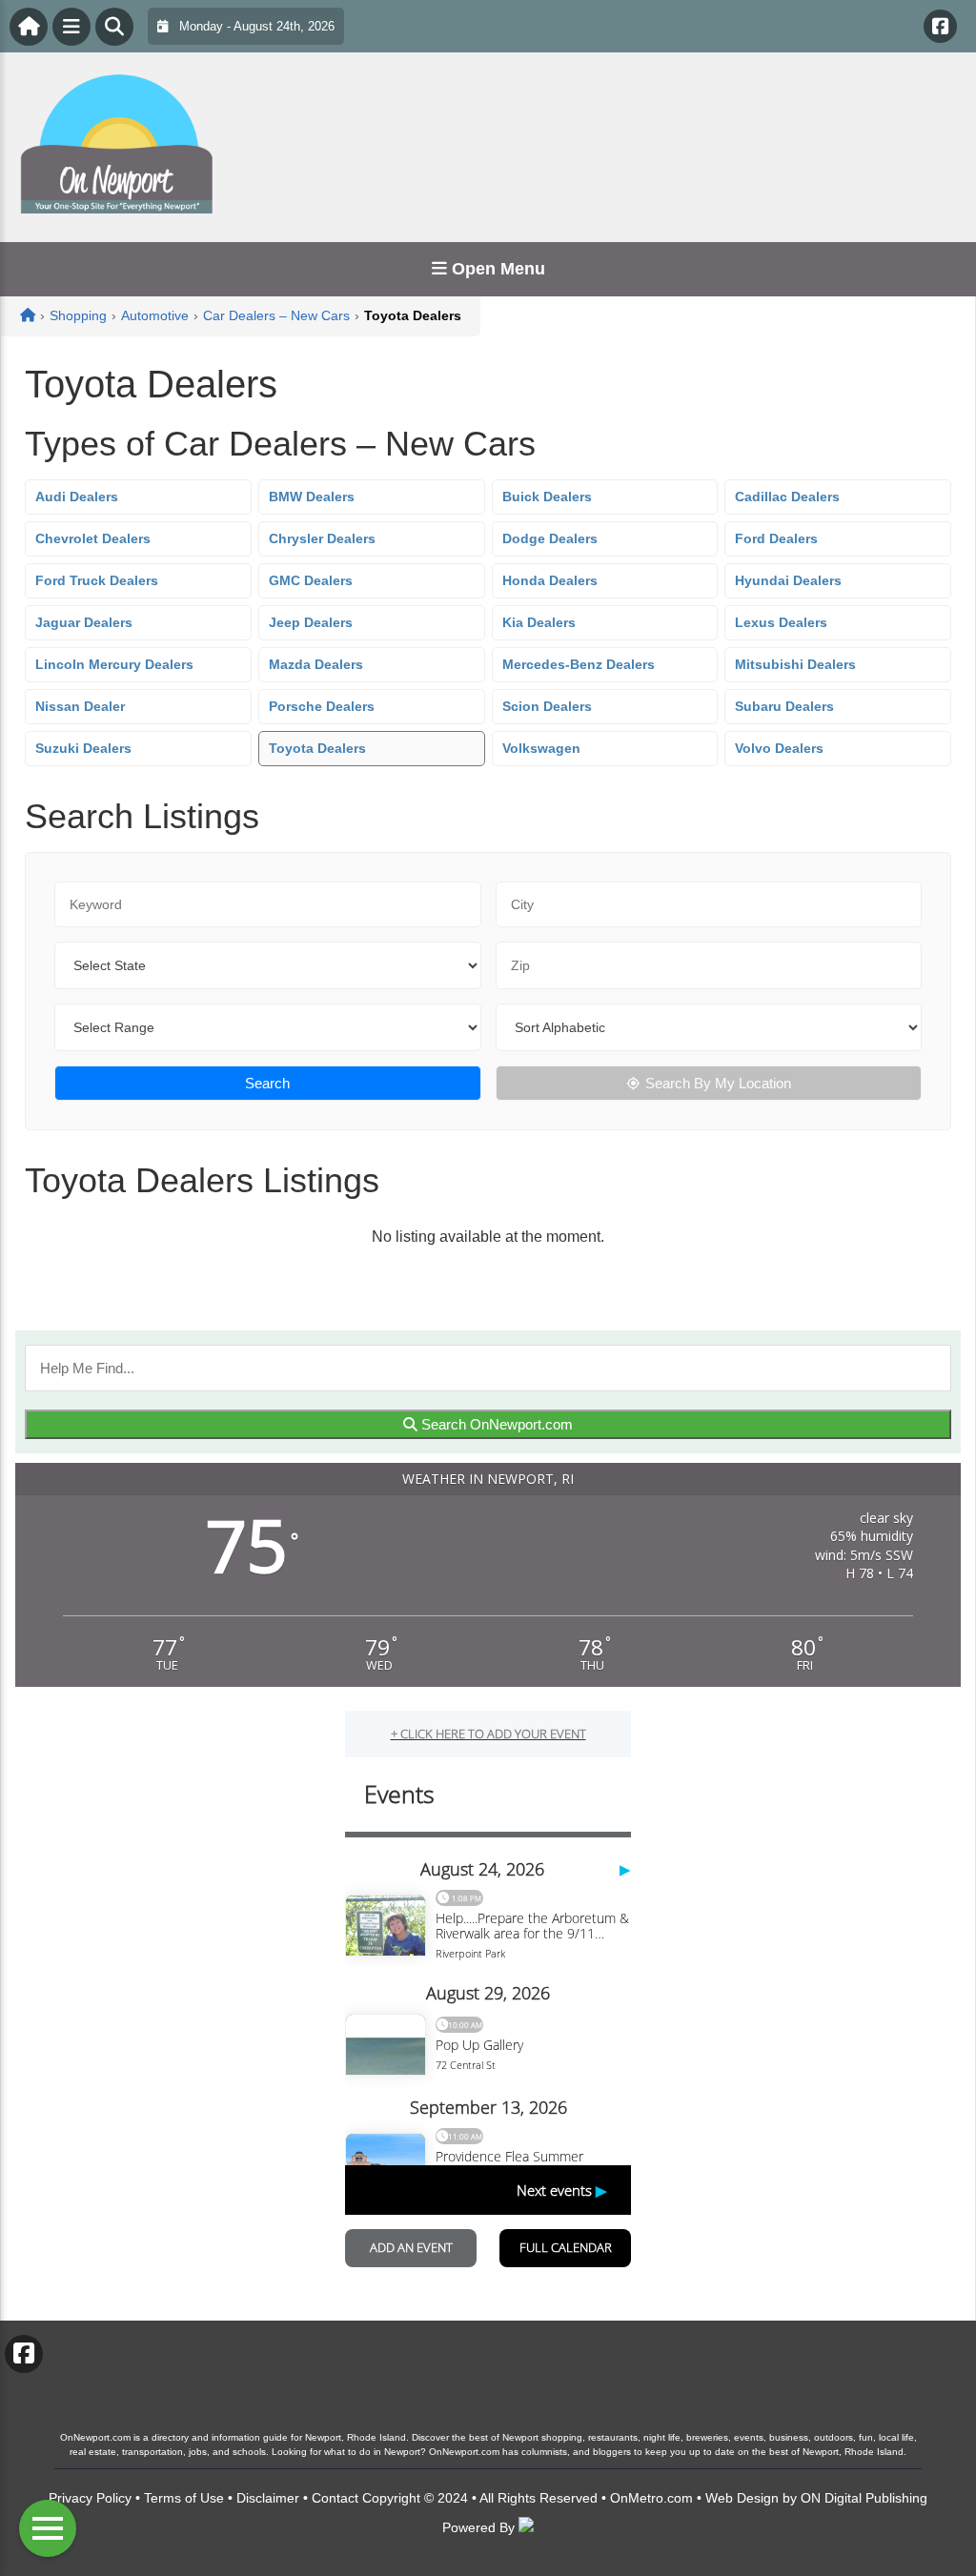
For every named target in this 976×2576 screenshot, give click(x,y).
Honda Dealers (550, 580)
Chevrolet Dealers (93, 538)
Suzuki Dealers (83, 748)
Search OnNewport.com (495, 1424)
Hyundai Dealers (788, 580)
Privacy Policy (90, 2498)
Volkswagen (541, 748)
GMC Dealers (311, 580)
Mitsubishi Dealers (795, 664)
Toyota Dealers (317, 748)
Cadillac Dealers (787, 497)
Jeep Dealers (311, 622)
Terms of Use (184, 2498)
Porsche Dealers (322, 706)
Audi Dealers (77, 497)
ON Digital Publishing (864, 2498)
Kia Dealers (539, 622)
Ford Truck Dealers (97, 580)
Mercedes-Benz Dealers (579, 664)
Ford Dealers (776, 538)
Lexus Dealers (781, 622)
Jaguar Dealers (84, 622)
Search (267, 1083)
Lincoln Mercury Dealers (114, 664)
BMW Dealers (312, 497)
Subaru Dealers (784, 706)
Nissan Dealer (80, 706)
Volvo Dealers (779, 748)
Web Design (742, 2498)
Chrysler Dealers (322, 538)
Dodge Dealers (550, 538)
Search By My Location (718, 1083)
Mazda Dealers (316, 664)
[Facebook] (940, 26)
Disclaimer (268, 2498)
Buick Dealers (547, 497)
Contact (335, 2498)
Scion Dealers (547, 706)
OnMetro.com (651, 2498)
